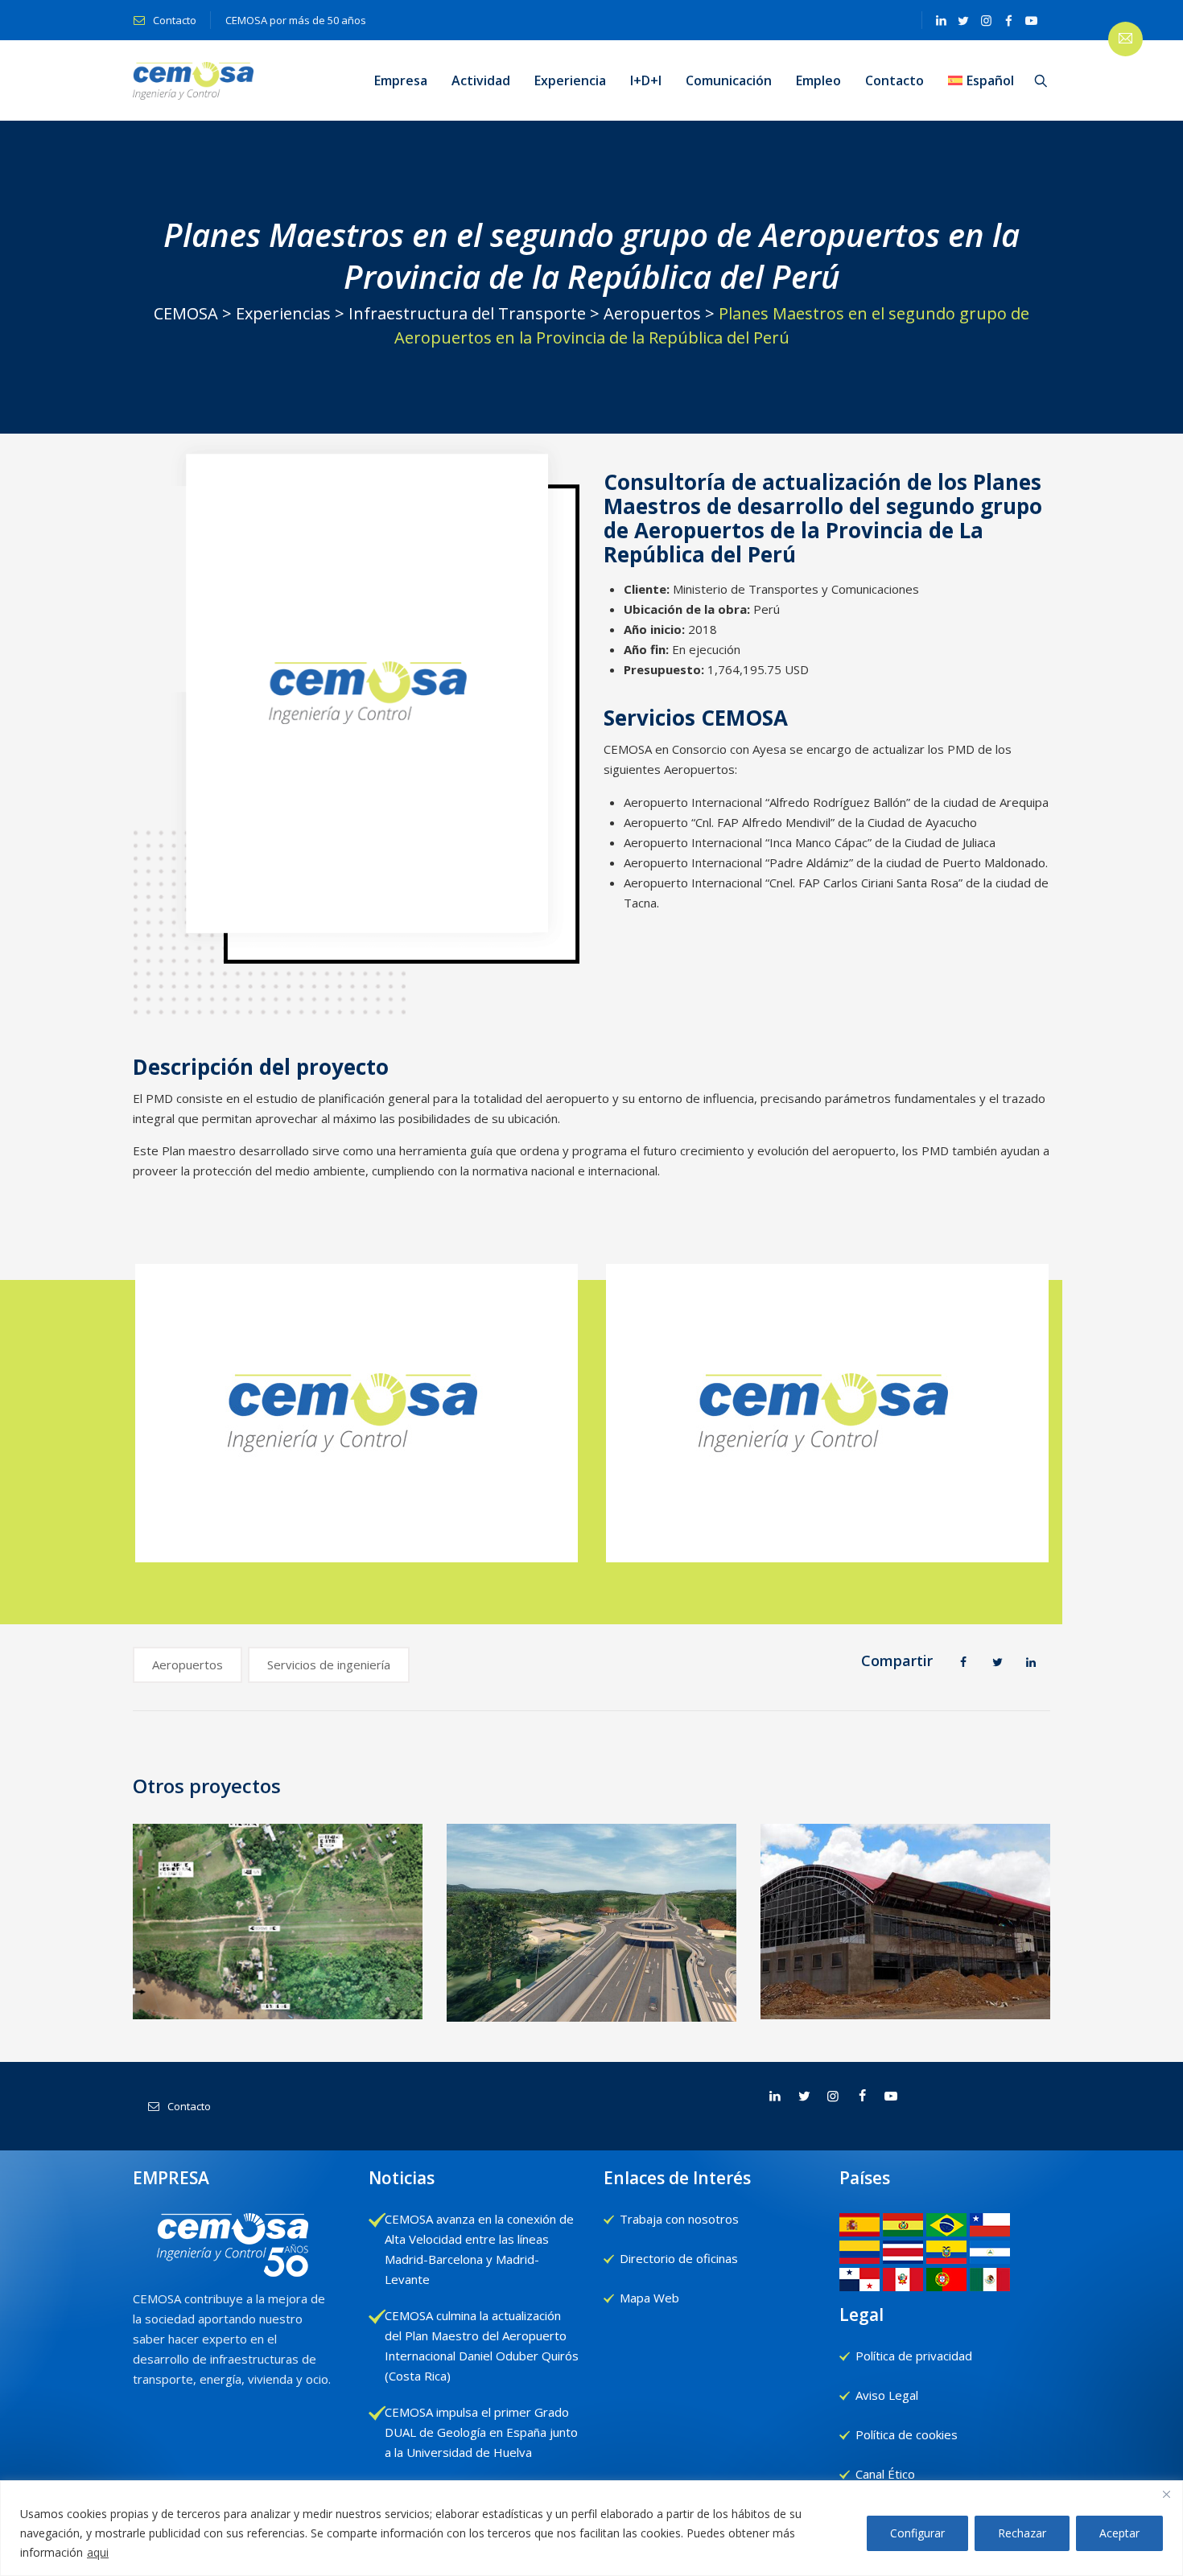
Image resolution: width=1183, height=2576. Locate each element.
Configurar (917, 2533)
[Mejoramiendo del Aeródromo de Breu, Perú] (278, 1927)
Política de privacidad (914, 2356)
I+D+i (646, 80)
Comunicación (729, 80)
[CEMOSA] (193, 80)
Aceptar (1119, 2533)
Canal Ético (885, 2474)
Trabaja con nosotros (679, 2219)
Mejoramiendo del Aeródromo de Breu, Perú (278, 1988)
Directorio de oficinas (679, 2258)
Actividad (481, 80)
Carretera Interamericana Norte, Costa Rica (592, 1999)
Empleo (818, 80)
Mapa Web (649, 2298)
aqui (98, 2552)
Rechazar (1022, 2533)
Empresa (401, 80)
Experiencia (570, 80)
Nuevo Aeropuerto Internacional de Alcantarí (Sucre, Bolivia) (906, 1998)
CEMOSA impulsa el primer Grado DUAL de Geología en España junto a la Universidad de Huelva (481, 2432)
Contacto (173, 20)
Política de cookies (907, 2434)
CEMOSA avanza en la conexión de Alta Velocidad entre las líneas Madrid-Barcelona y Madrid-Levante (479, 2249)
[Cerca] (1166, 2494)
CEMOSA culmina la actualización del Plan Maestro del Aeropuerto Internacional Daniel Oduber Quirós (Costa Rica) (482, 2346)
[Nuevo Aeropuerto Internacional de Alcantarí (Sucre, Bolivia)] (906, 1918)
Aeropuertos (188, 1665)
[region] (591, 2528)
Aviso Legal (887, 2395)
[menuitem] (981, 80)
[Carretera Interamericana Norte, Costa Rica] (592, 1918)
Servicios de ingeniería (329, 1665)
